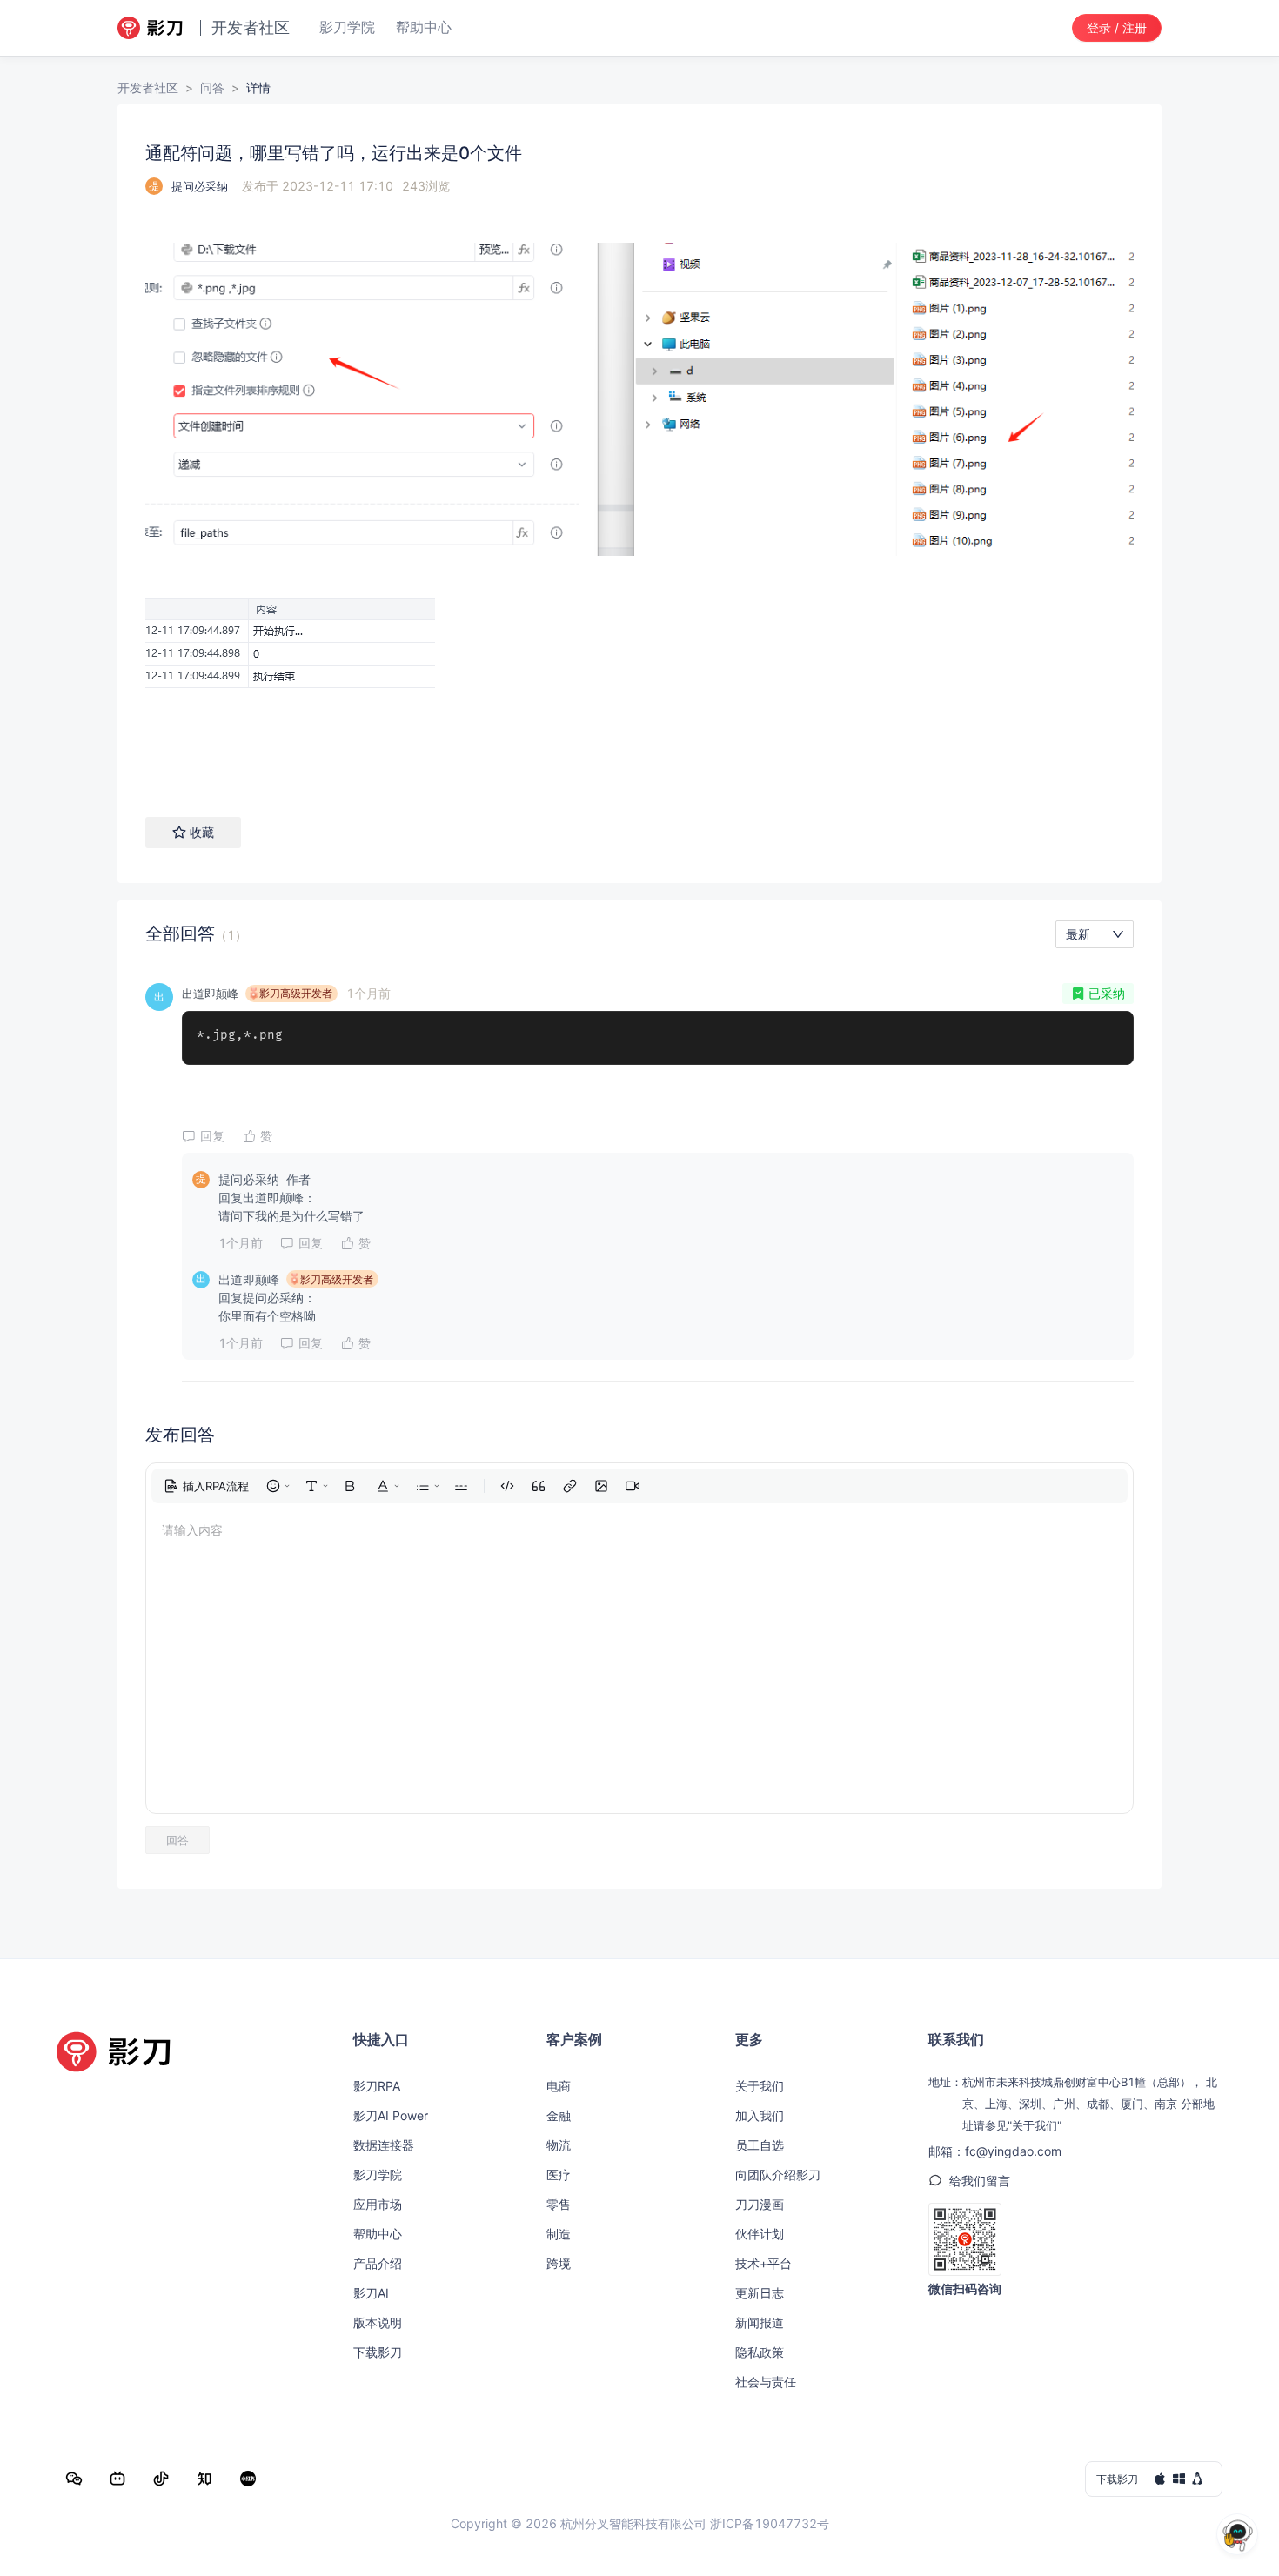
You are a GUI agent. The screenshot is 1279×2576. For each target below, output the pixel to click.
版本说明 (378, 2322)
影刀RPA (377, 2086)
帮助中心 (378, 2234)
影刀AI (371, 2293)
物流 (559, 2145)
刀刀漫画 (760, 2204)
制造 (559, 2234)
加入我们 (760, 2115)
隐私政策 (760, 2352)
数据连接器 (384, 2145)
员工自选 (760, 2145)
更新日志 (760, 2293)
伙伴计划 (760, 2234)
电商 (559, 2086)
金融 (559, 2115)
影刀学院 (378, 2175)
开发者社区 (148, 87)
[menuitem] (206, 1486)
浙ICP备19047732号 (770, 2523)
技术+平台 (763, 2263)
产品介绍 (378, 2263)
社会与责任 (766, 2382)
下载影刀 (378, 2352)
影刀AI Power (391, 2115)
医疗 (559, 2175)
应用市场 (378, 2204)
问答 (212, 87)
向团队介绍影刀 (778, 2175)
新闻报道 (760, 2322)
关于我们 (760, 2086)
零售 (559, 2204)
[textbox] (639, 495)
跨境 (559, 2263)
